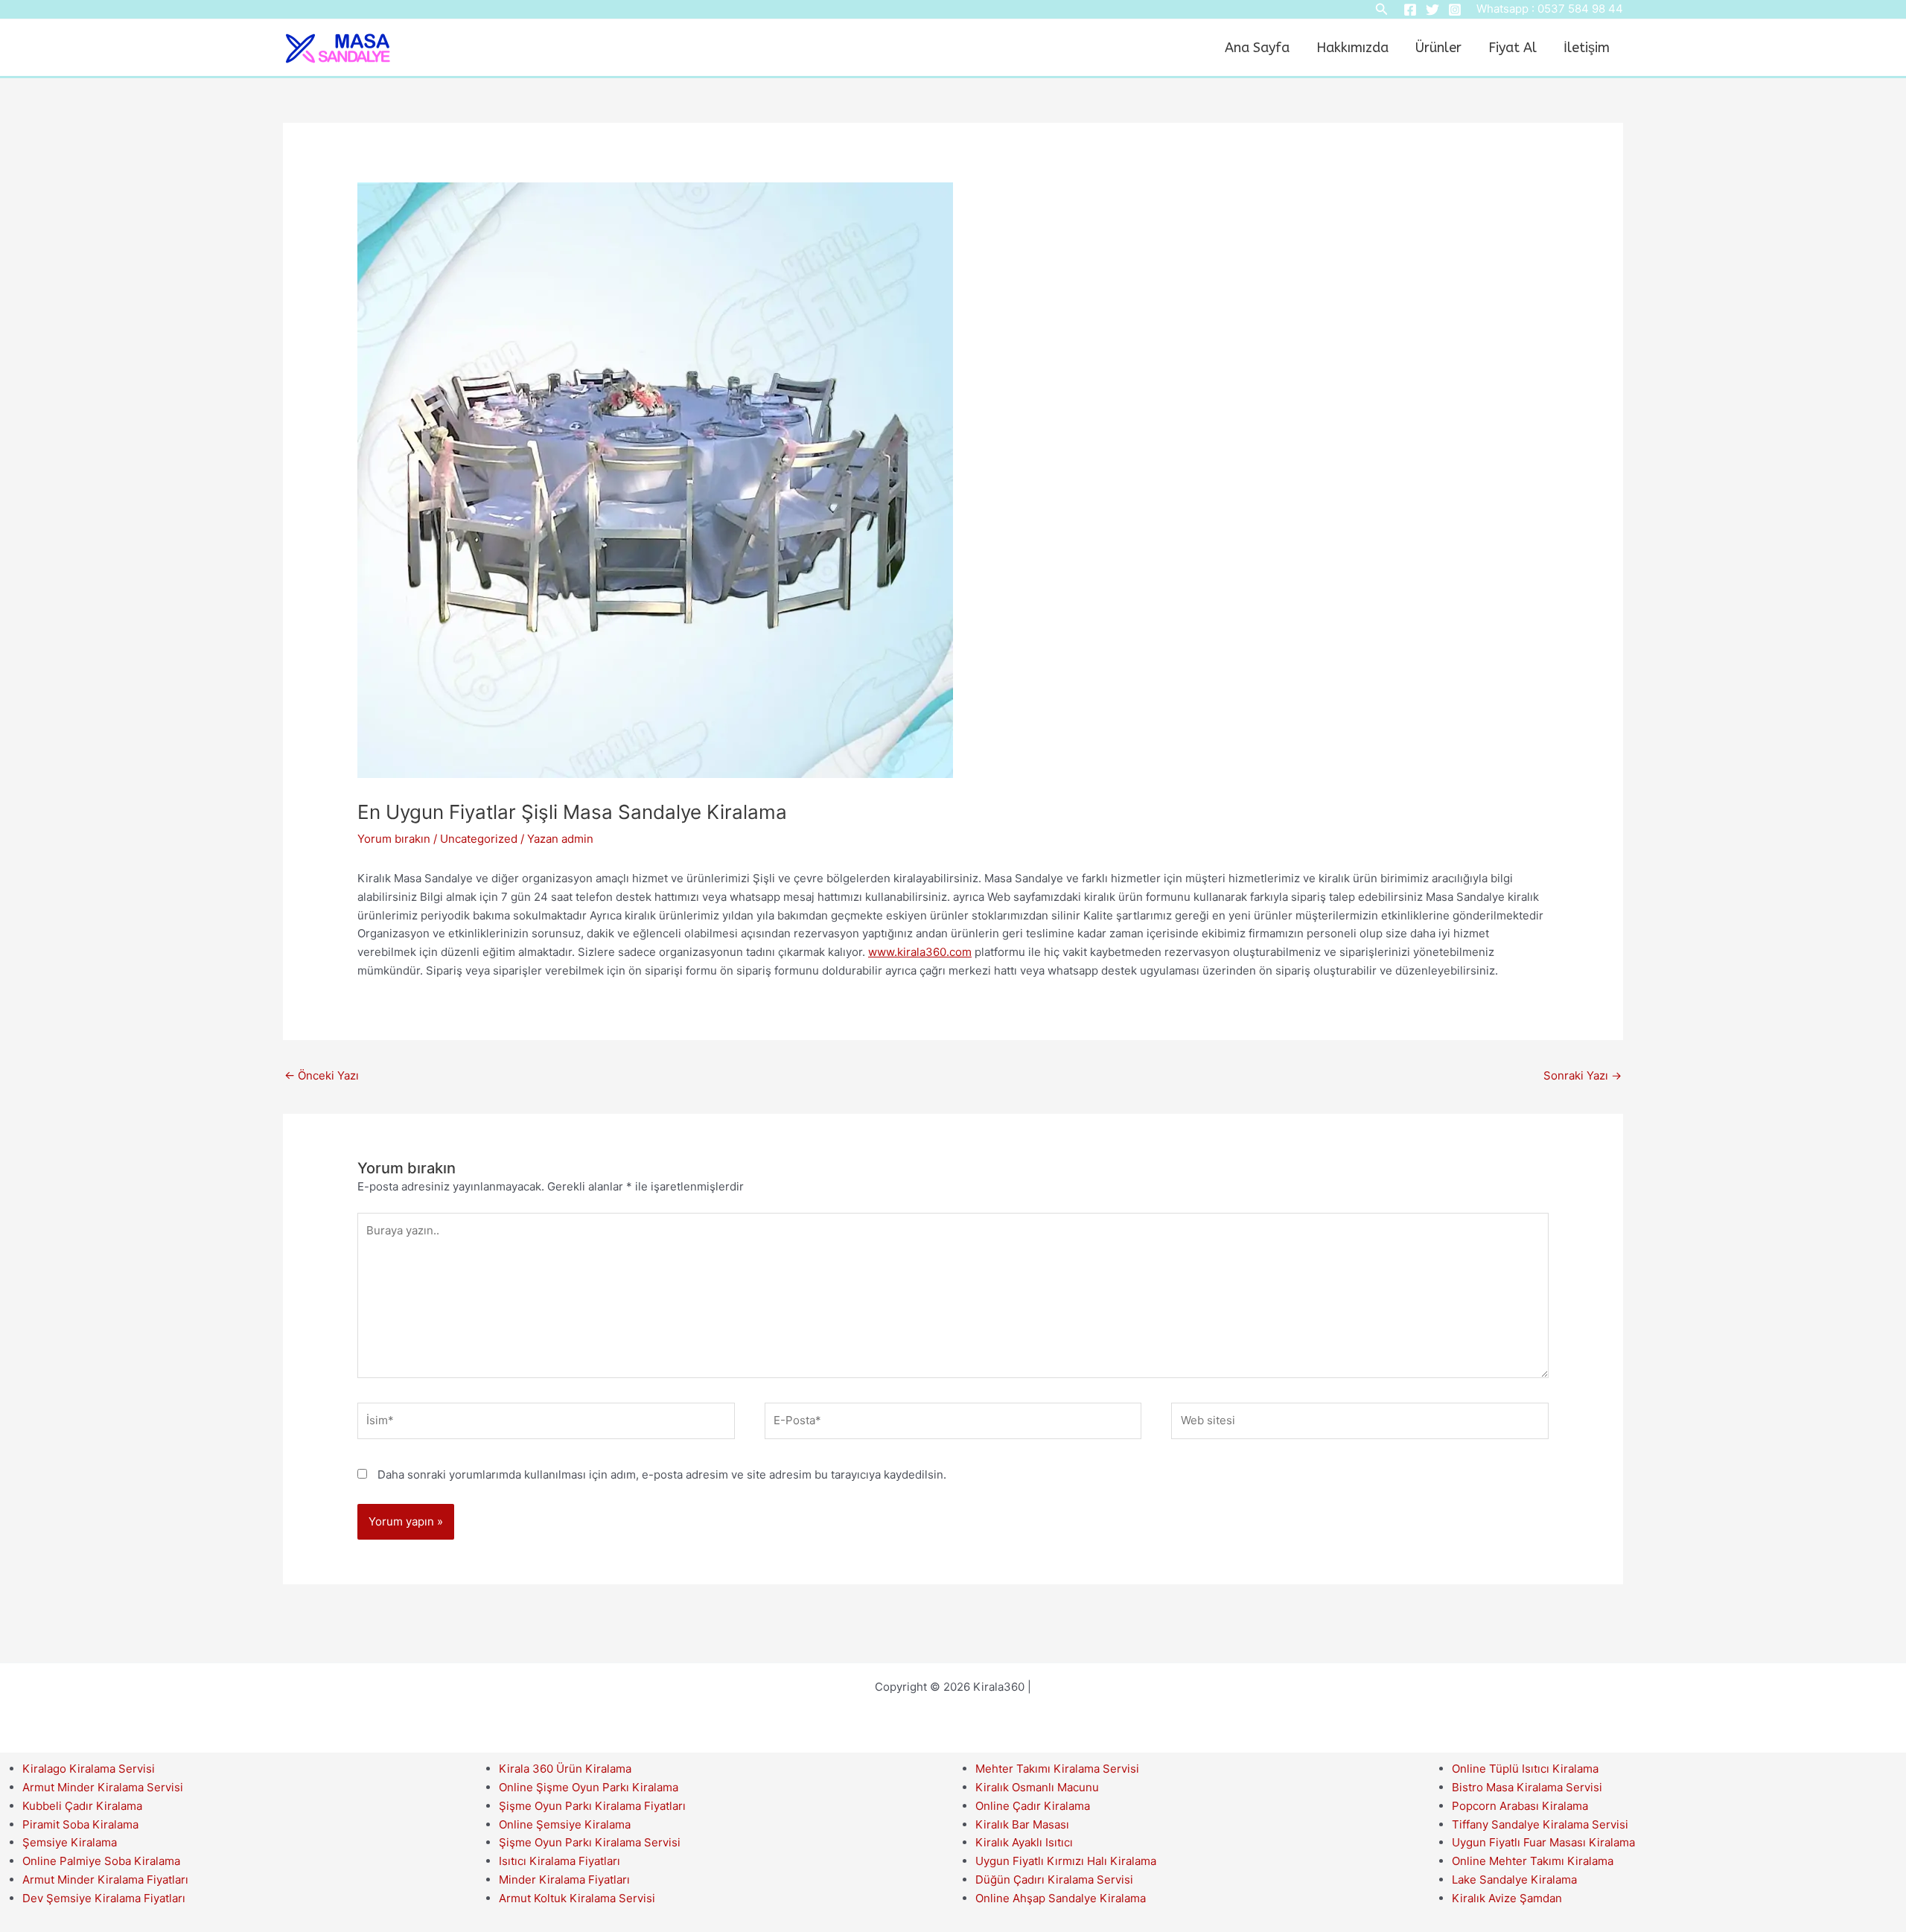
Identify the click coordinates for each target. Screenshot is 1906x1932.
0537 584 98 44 (1580, 9)
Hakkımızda (1352, 48)
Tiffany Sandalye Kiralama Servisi (1540, 1824)
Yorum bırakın (394, 839)
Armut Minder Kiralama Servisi (103, 1787)
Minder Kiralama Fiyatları (564, 1880)
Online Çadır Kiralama (1033, 1806)
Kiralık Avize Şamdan (1507, 1898)
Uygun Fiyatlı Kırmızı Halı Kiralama (1066, 1861)
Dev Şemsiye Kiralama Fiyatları (104, 1898)
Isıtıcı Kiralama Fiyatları (560, 1861)
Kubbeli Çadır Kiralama (82, 1806)
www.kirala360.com (920, 952)
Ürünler (1438, 48)
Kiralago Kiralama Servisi (89, 1769)
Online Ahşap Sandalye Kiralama (1061, 1898)
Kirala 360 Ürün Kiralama (565, 1769)
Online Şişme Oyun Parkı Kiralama (589, 1787)
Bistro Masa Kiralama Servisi (1527, 1787)
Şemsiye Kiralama (70, 1842)
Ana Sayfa (1257, 48)
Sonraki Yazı (1583, 1075)
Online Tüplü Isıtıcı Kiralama (1525, 1769)
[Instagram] (1455, 10)
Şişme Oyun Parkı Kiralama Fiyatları (592, 1806)
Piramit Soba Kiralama (80, 1824)
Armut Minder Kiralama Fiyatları (105, 1880)
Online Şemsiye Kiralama (565, 1824)
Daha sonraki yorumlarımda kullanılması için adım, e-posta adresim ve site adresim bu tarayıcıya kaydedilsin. (662, 1474)
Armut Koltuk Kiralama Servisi (577, 1898)
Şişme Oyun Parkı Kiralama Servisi (590, 1842)
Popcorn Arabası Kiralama (1520, 1806)
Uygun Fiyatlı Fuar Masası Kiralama (1543, 1842)
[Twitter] (1432, 10)
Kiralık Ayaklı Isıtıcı (1024, 1842)
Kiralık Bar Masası (1022, 1824)
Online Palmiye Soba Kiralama (101, 1861)
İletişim (1587, 48)
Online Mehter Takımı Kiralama (1533, 1861)
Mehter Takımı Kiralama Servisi (1057, 1769)
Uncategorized (479, 839)
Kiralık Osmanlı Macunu (1037, 1787)
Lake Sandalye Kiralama (1514, 1880)
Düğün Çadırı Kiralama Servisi (1054, 1880)
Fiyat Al (1513, 48)
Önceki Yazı (322, 1075)
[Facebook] (1410, 10)
